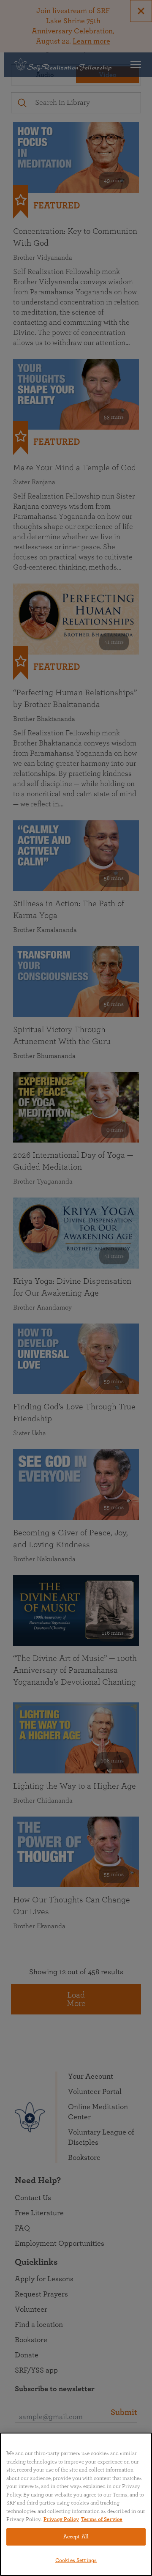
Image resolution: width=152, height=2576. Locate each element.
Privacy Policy (61, 2520)
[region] (76, 2504)
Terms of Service (102, 2520)
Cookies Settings (76, 2561)
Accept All (76, 2537)
